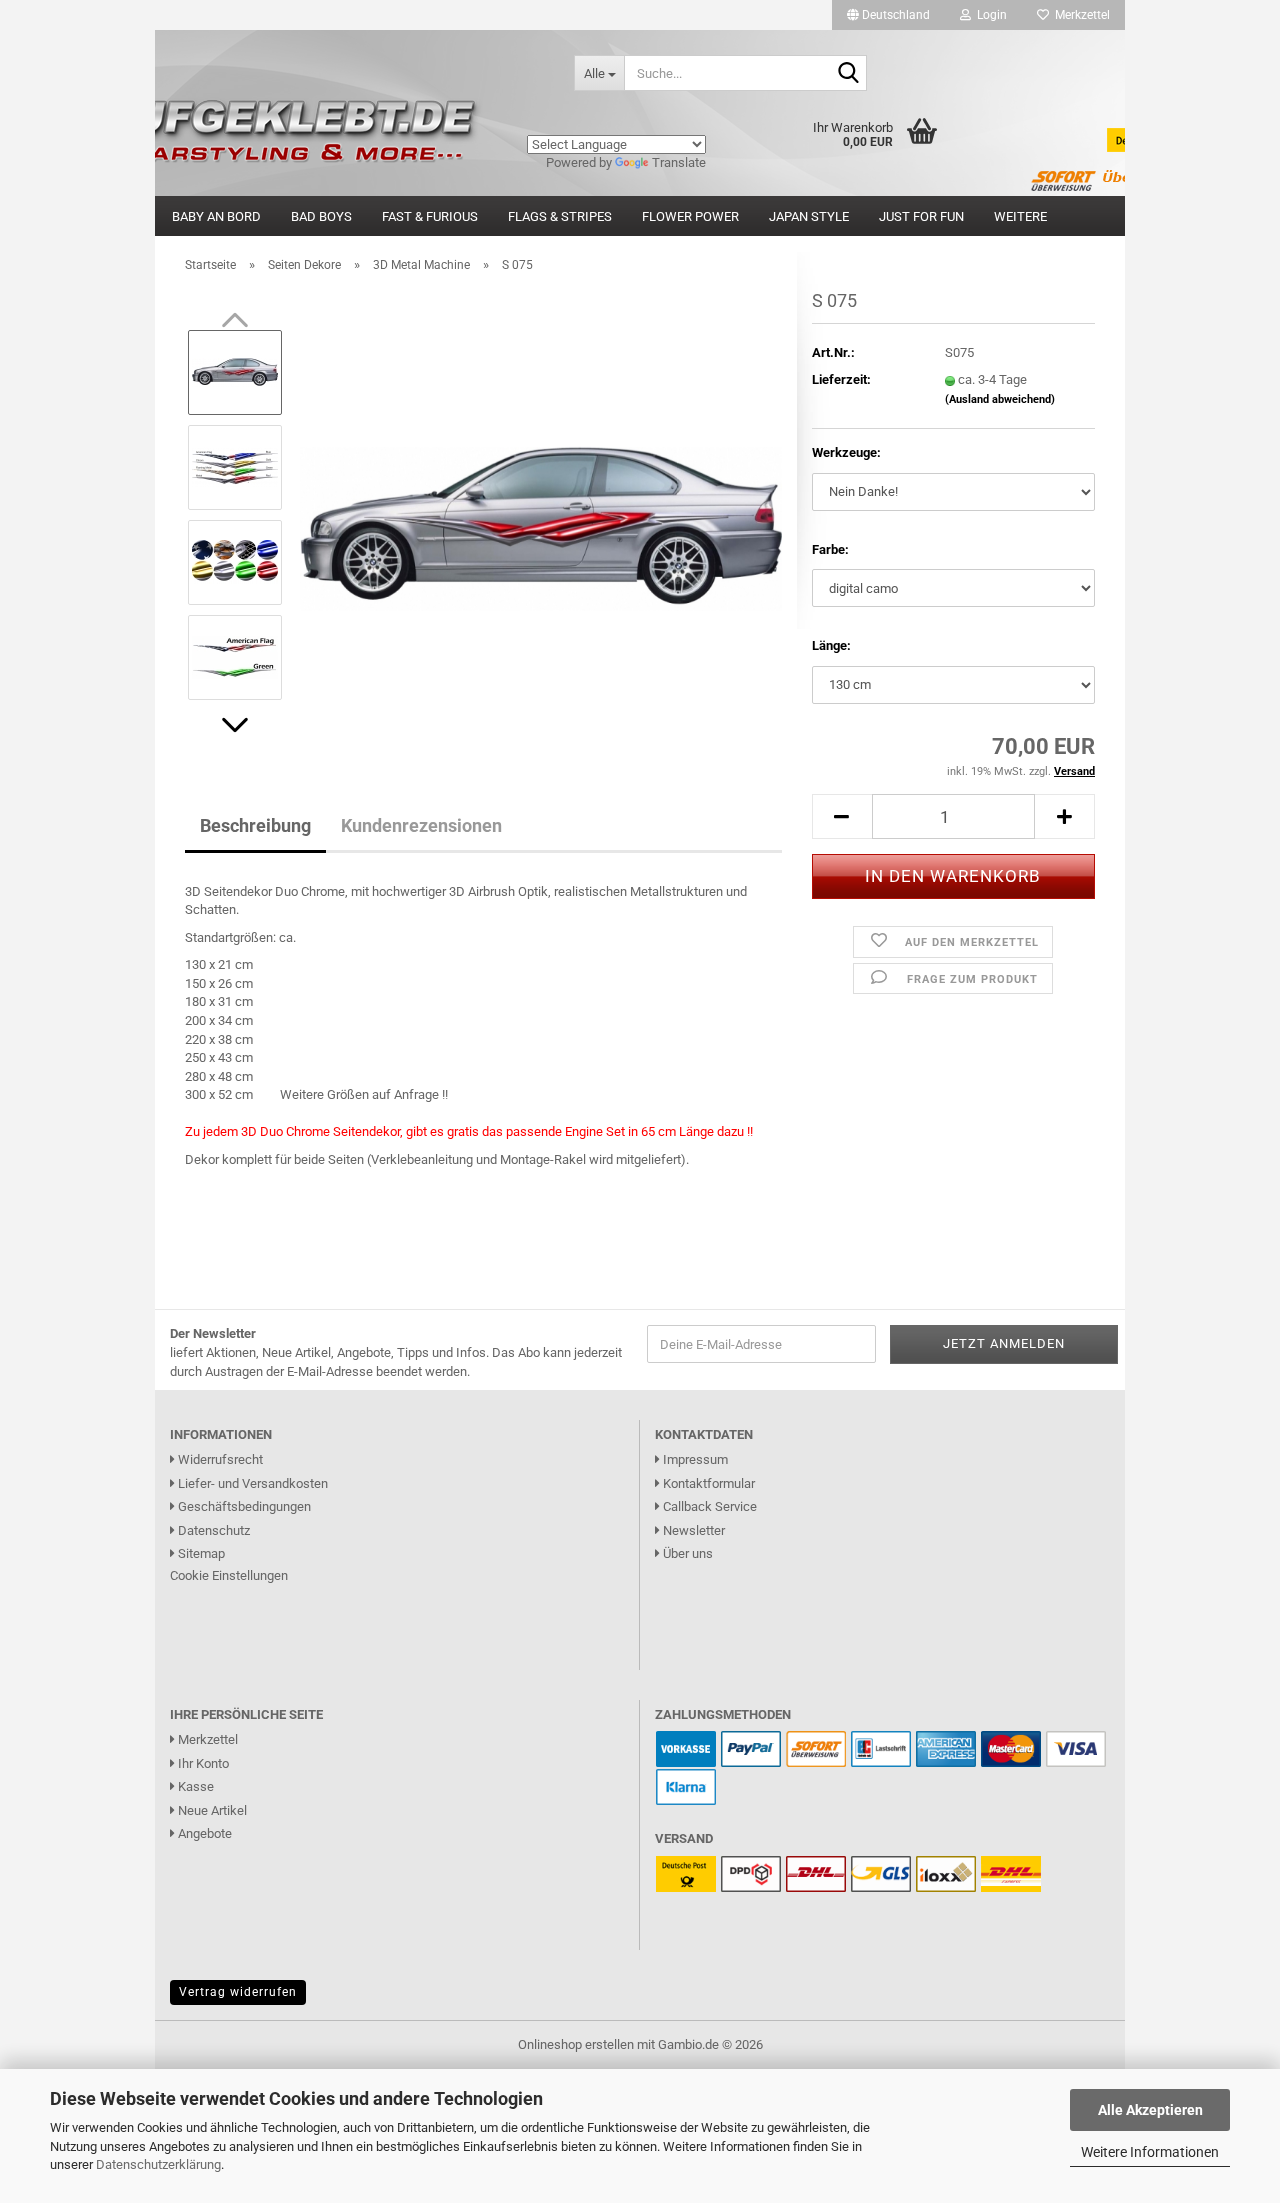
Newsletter (692, 1530)
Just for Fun (921, 216)
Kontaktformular (707, 1483)
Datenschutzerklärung (158, 2164)
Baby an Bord (216, 216)
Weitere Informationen (1150, 2152)
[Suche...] (848, 74)
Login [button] (989, 15)
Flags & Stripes (560, 216)
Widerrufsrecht (219, 1459)
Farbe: (830, 549)
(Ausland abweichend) (1000, 399)
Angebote (203, 1833)
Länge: (831, 645)
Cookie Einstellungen (229, 1575)
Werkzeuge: (846, 452)
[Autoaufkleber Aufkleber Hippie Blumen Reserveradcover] (357, 72)
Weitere (1020, 216)
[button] (888, 15)
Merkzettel (1079, 15)
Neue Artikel (211, 1810)
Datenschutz (212, 1530)
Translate (679, 162)
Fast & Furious (430, 216)
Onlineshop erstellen (576, 2044)
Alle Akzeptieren (1150, 2110)
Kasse (194, 1786)
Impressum (694, 1459)
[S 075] (541, 513)
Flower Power (690, 216)
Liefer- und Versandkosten (251, 1483)
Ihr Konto (202, 1763)
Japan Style (809, 216)
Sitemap (200, 1553)
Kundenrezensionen (421, 825)
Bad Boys (321, 216)
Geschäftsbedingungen (243, 1506)
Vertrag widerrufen (238, 1992)
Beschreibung (255, 825)
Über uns (686, 1553)
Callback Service (708, 1506)
